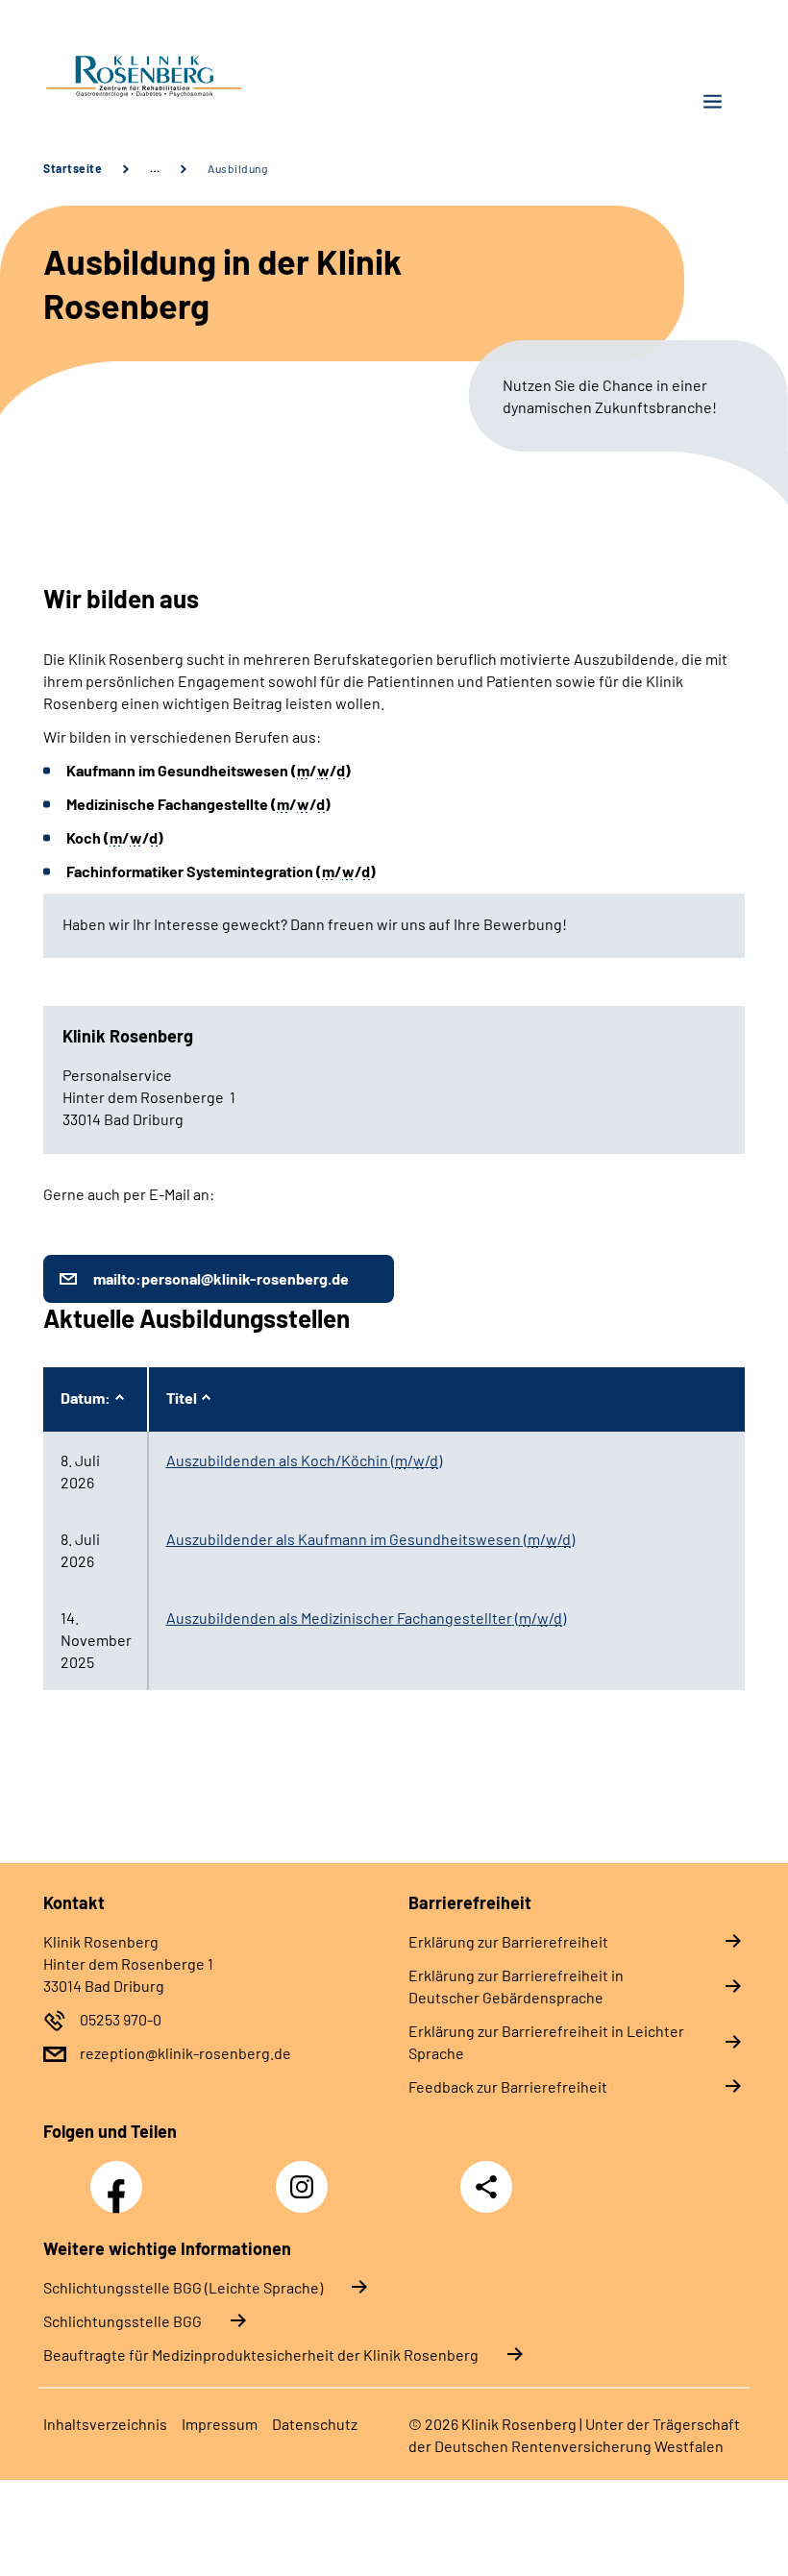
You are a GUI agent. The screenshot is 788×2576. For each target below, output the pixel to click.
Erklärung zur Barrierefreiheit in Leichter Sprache (546, 2042)
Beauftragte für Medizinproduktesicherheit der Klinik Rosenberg (261, 2355)
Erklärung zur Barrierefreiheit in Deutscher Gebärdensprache (516, 1986)
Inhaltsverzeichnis (105, 2424)
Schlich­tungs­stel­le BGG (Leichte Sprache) (183, 2287)
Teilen (486, 2187)
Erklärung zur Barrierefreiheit (508, 1941)
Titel (182, 1398)
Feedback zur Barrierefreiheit (508, 2086)
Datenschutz (315, 2424)
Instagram (307, 2176)
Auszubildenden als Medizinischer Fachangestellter (366, 1618)
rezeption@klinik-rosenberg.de (185, 2053)
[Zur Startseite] (211, 78)
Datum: (86, 1398)
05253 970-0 (121, 2019)
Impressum (220, 2424)
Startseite (73, 168)
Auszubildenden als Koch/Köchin (304, 1460)
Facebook (121, 2176)
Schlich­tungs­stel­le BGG (123, 2321)
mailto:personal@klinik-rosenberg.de (221, 1278)
